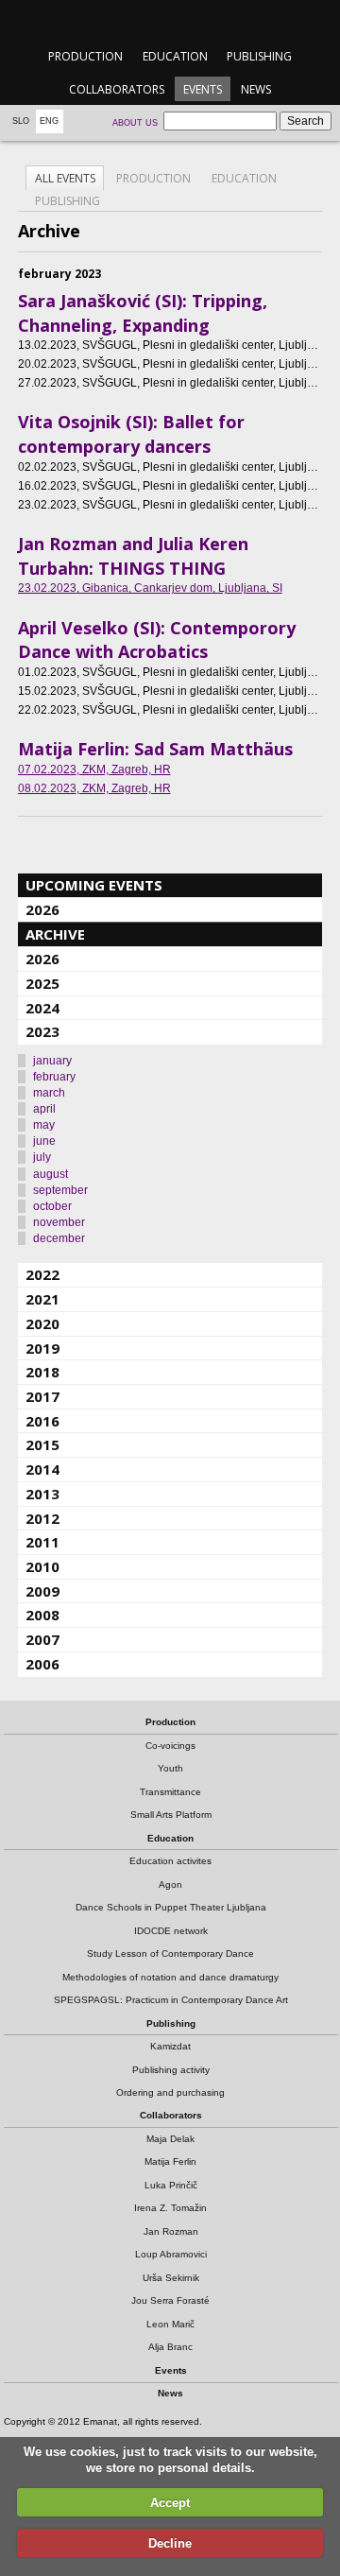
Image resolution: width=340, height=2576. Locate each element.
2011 (42, 1542)
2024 (42, 1008)
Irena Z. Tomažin (170, 2208)
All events (65, 178)
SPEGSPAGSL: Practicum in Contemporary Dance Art (171, 2000)
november (59, 1222)
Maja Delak (170, 2139)
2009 (42, 1591)
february (54, 1077)
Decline (170, 2543)
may (44, 1125)
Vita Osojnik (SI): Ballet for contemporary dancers (131, 434)
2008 (42, 1615)
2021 (42, 1299)
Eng (49, 121)
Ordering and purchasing (170, 2092)
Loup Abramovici (171, 2254)
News (256, 89)
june (44, 1141)
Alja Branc (170, 2347)
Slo (21, 121)
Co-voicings (170, 1746)
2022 (42, 1274)
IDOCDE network (171, 1931)
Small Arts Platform (171, 1815)
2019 (42, 1348)
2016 (42, 1421)
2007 (42, 1639)
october (52, 1206)
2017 (42, 1396)
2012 (42, 1518)
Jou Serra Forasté (170, 2300)
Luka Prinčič (171, 2185)
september (60, 1190)
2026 (42, 909)
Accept (170, 2503)
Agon (170, 1884)
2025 (42, 983)
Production (85, 56)
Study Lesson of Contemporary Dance (170, 1954)
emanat (170, 20)
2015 (42, 1444)
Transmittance (170, 1792)
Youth (170, 1768)
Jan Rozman (171, 2231)
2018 (42, 1372)
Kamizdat (170, 2046)
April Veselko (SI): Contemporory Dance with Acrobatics (157, 640)
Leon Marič (170, 2324)
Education (175, 56)
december (59, 1238)
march (49, 1093)
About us (135, 123)
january (52, 1061)
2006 (42, 1664)
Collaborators (117, 89)
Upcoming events (94, 885)
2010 (42, 1566)
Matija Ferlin (170, 2161)
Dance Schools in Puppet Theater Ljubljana (171, 1907)
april (44, 1109)
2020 (42, 1323)
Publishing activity (171, 2070)
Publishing (259, 56)
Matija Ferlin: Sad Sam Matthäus (155, 749)
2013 (42, 1494)
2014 (42, 1469)
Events (203, 89)
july (42, 1157)
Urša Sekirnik (171, 2278)
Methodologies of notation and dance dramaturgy (170, 1977)
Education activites (170, 1861)
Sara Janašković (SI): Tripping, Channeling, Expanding (143, 313)
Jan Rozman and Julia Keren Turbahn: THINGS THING (133, 556)
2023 (42, 1031)
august (51, 1174)
